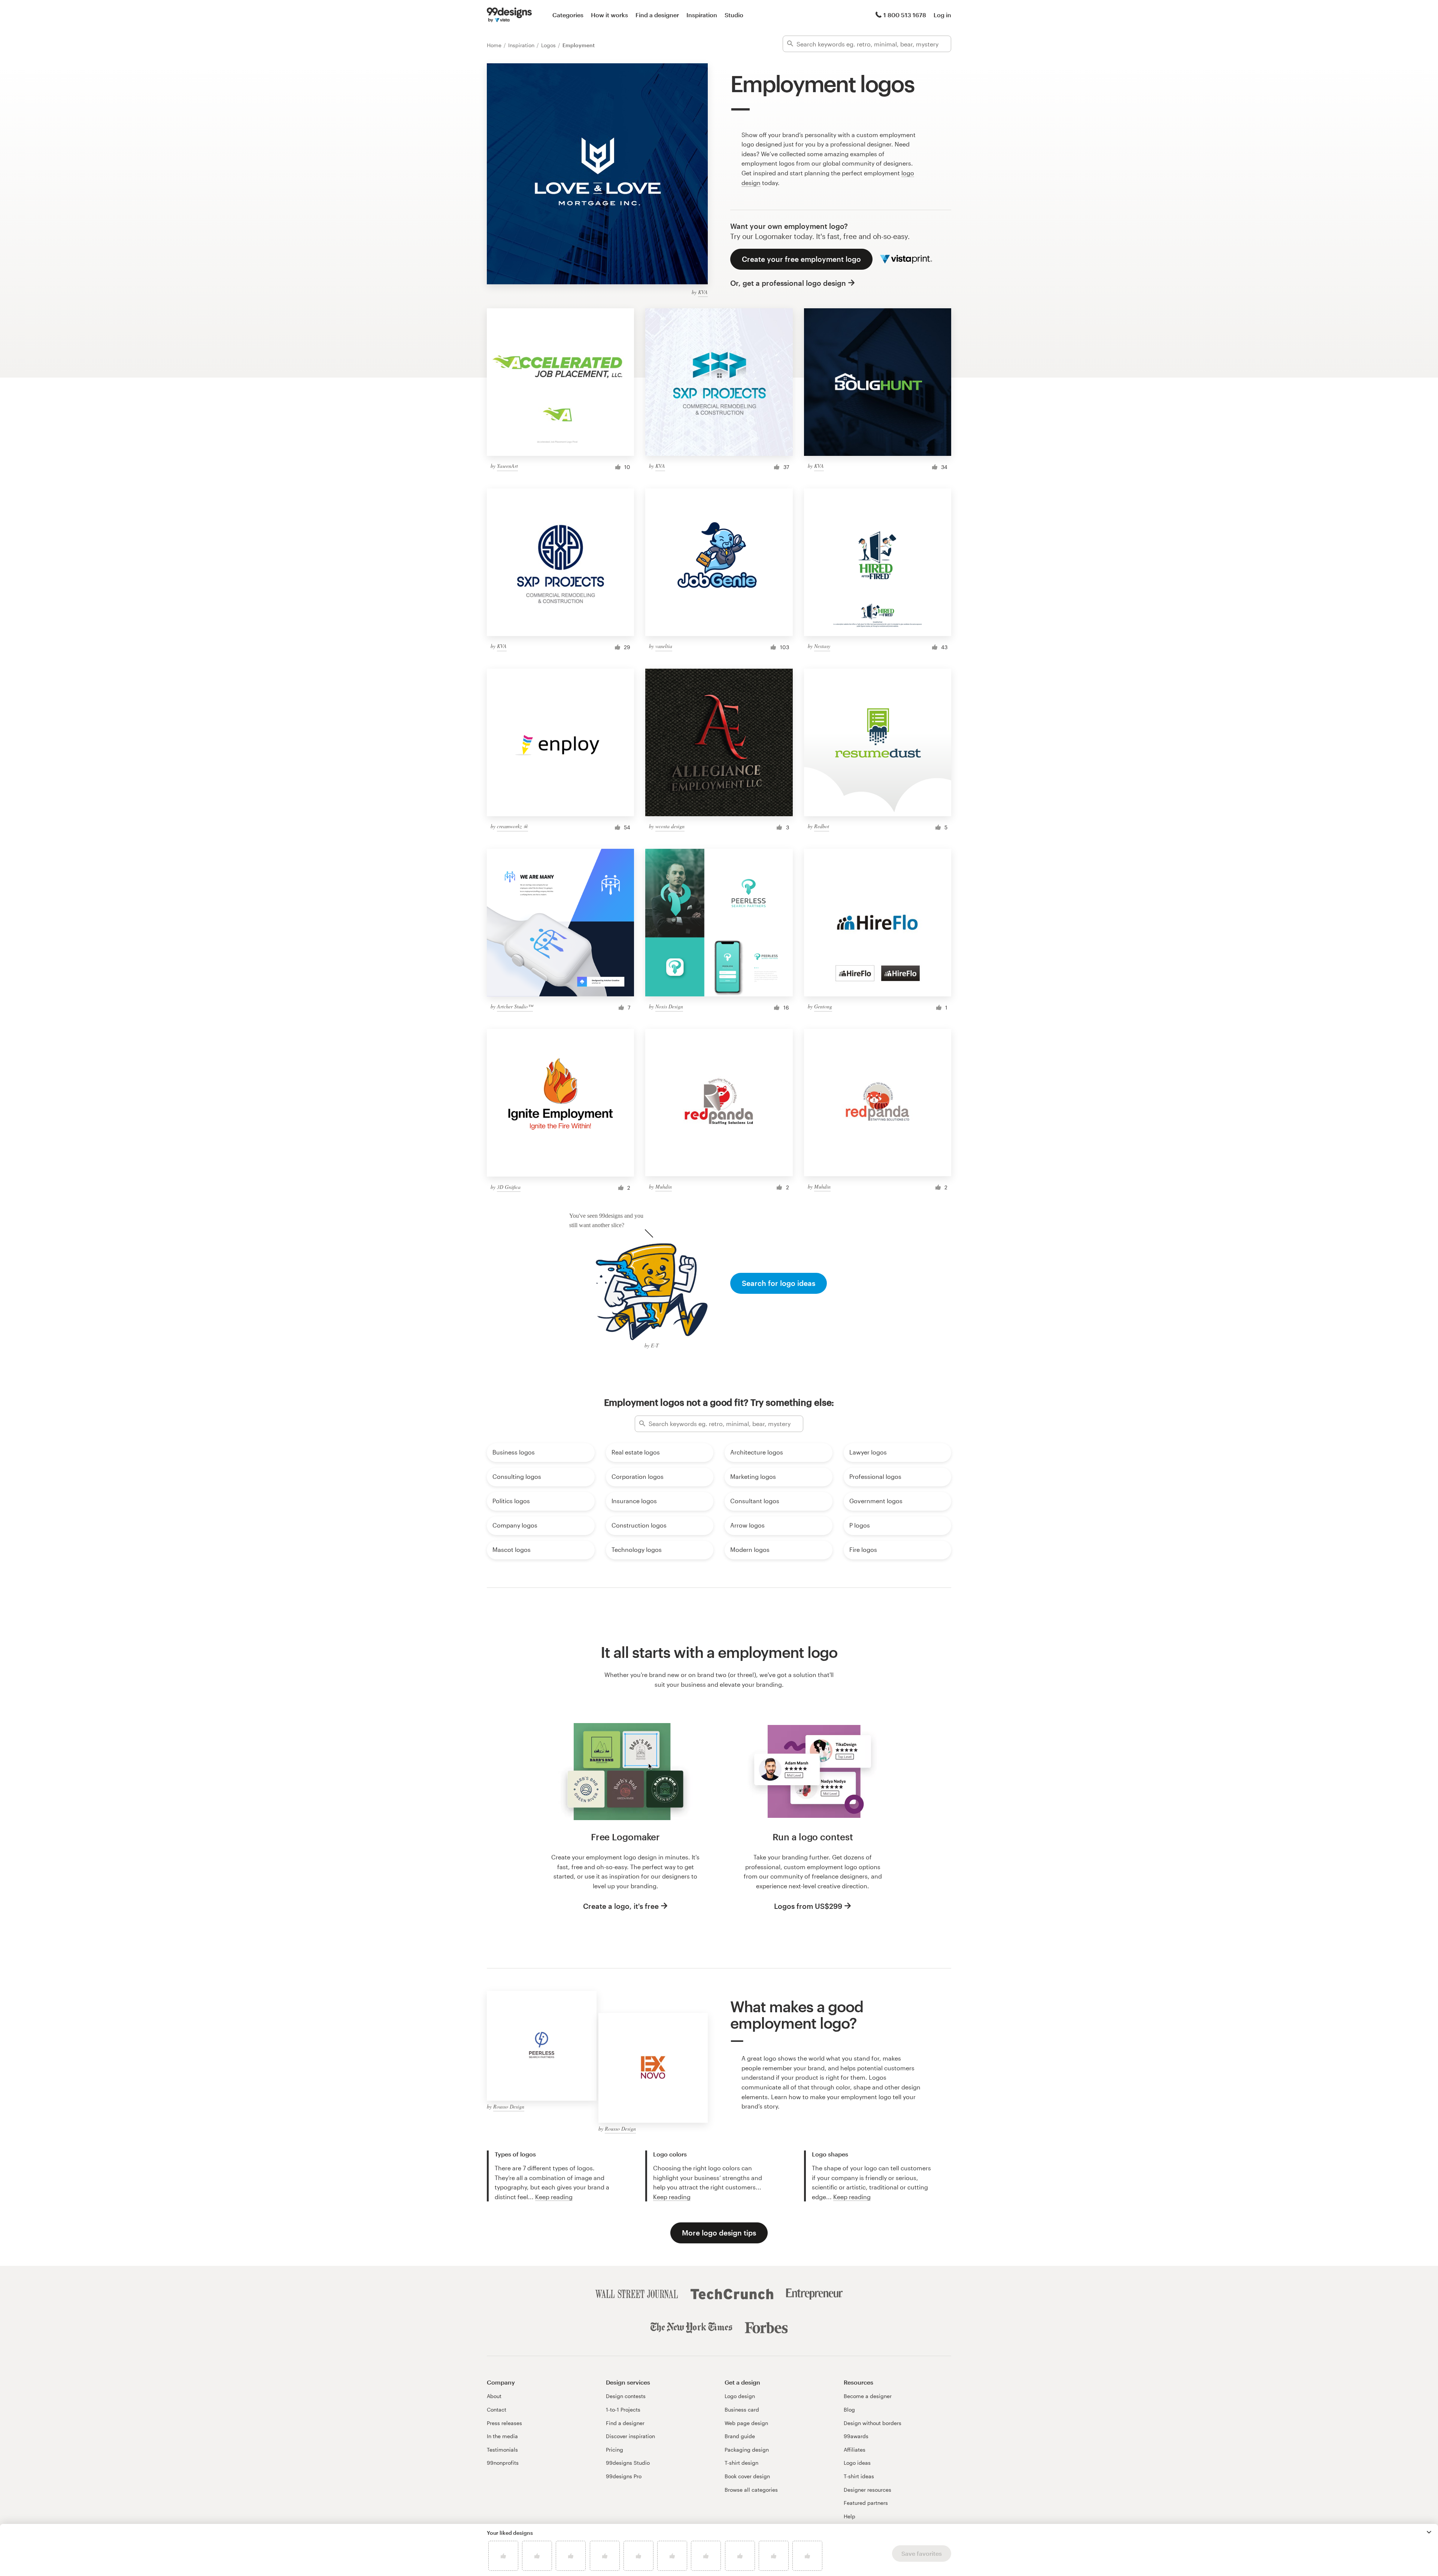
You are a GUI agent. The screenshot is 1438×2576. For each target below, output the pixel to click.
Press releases (504, 2423)
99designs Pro (624, 2476)
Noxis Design (669, 1006)
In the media (502, 2436)
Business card (742, 2409)
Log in (942, 15)
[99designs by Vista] (509, 15)
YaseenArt (507, 466)
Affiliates (855, 2450)
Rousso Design (509, 2106)
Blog (849, 2409)
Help (850, 2516)
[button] (1429, 2532)
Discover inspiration (630, 2436)
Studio (734, 15)
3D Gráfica (509, 1187)
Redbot (822, 826)
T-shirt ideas (859, 2476)
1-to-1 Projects (623, 2409)
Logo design (740, 2396)
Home (495, 45)
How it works (609, 15)
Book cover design (747, 2476)
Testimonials (502, 2450)
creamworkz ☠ (512, 826)
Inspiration (702, 15)
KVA (703, 292)
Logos (549, 45)
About (494, 2396)
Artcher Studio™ (515, 1006)
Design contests (626, 2396)
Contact (497, 2409)
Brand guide (740, 2436)
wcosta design (670, 826)
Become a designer (868, 2396)
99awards (856, 2436)
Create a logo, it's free (621, 1906)
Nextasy (822, 646)
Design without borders (873, 2423)
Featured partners (866, 2503)
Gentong (823, 1006)
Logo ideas (857, 2463)
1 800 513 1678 (905, 15)
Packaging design (747, 2450)
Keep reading (554, 2197)
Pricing (615, 2450)
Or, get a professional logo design (788, 283)
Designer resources (867, 2490)
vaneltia (664, 646)
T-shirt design (741, 2463)
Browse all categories (751, 2490)
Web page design (746, 2423)
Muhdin (664, 1186)
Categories (568, 15)
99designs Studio (628, 2463)
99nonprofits (503, 2463)
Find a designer (657, 15)
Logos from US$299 (808, 1906)
